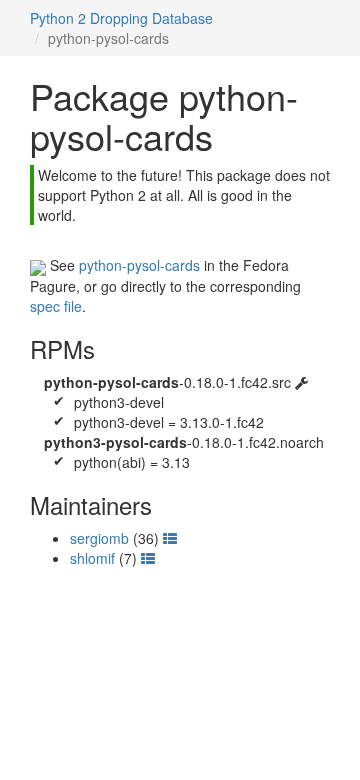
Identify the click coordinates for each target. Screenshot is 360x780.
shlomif (92, 558)
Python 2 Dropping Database (121, 18)
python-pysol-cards (139, 265)
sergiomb (99, 538)
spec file (56, 306)
